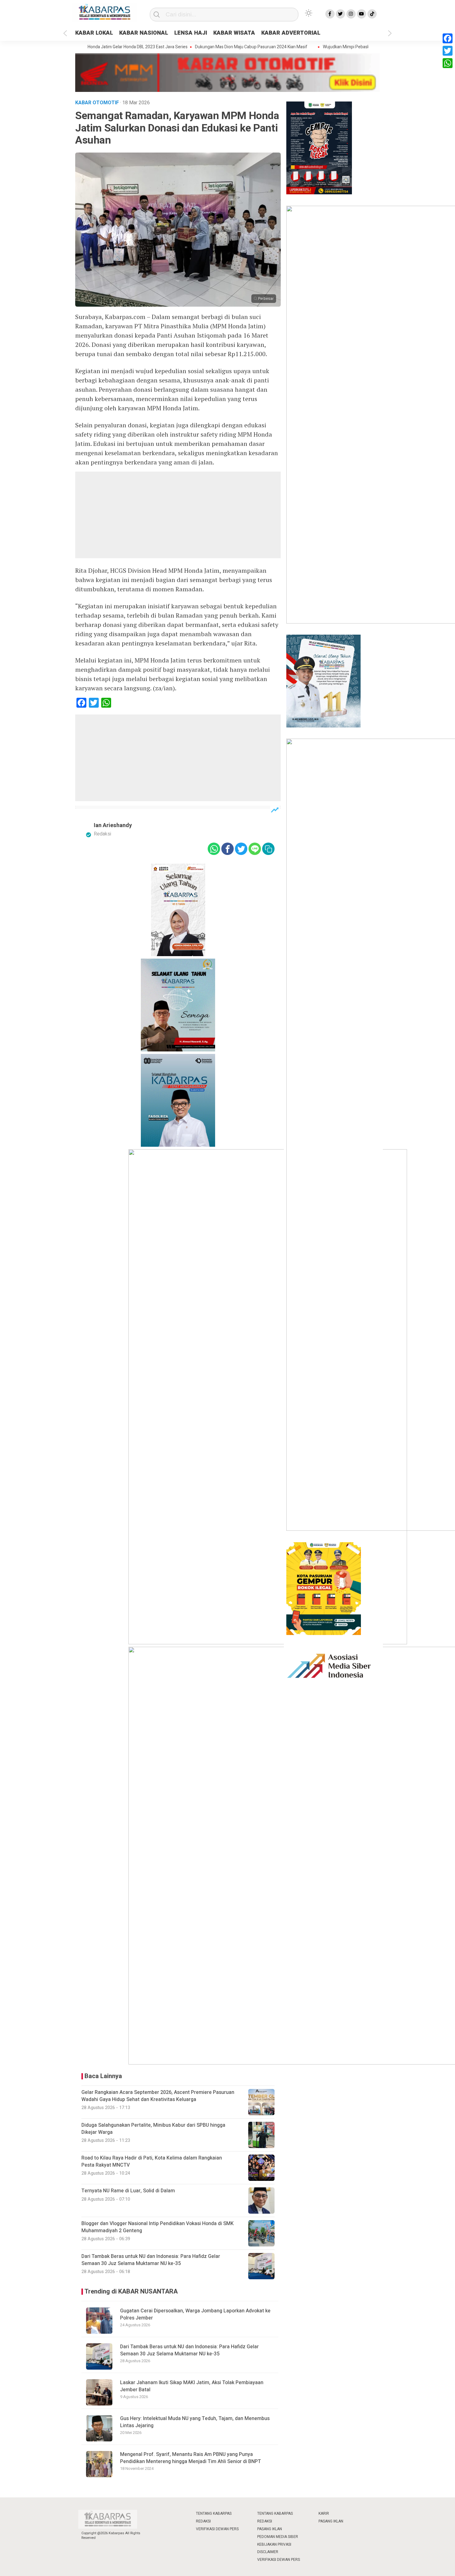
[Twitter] (448, 51)
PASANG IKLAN (270, 2529)
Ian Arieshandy (113, 825)
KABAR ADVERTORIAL (291, 33)
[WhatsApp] (448, 63)
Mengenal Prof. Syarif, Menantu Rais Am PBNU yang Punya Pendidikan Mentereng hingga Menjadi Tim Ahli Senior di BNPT (191, 2458)
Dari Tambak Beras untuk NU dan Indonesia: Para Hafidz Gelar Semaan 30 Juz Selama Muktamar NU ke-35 (189, 2350)
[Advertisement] (178, 515)
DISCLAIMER (268, 2552)
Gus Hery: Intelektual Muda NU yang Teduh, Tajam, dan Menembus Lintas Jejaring (195, 2422)
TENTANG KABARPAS (214, 2513)
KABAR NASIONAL (144, 33)
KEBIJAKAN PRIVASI (274, 2544)
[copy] (268, 849)
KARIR (324, 2513)
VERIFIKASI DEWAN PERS (217, 2529)
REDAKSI (203, 2521)
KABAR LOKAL (94, 33)
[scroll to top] (435, 2565)
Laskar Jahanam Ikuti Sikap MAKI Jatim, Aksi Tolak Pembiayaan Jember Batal (192, 2386)
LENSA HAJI (191, 33)
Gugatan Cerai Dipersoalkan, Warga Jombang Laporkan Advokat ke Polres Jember (195, 2314)
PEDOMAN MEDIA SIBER (278, 2537)
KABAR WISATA (234, 33)
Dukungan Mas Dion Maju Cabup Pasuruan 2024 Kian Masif (217, 47)
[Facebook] (448, 38)
